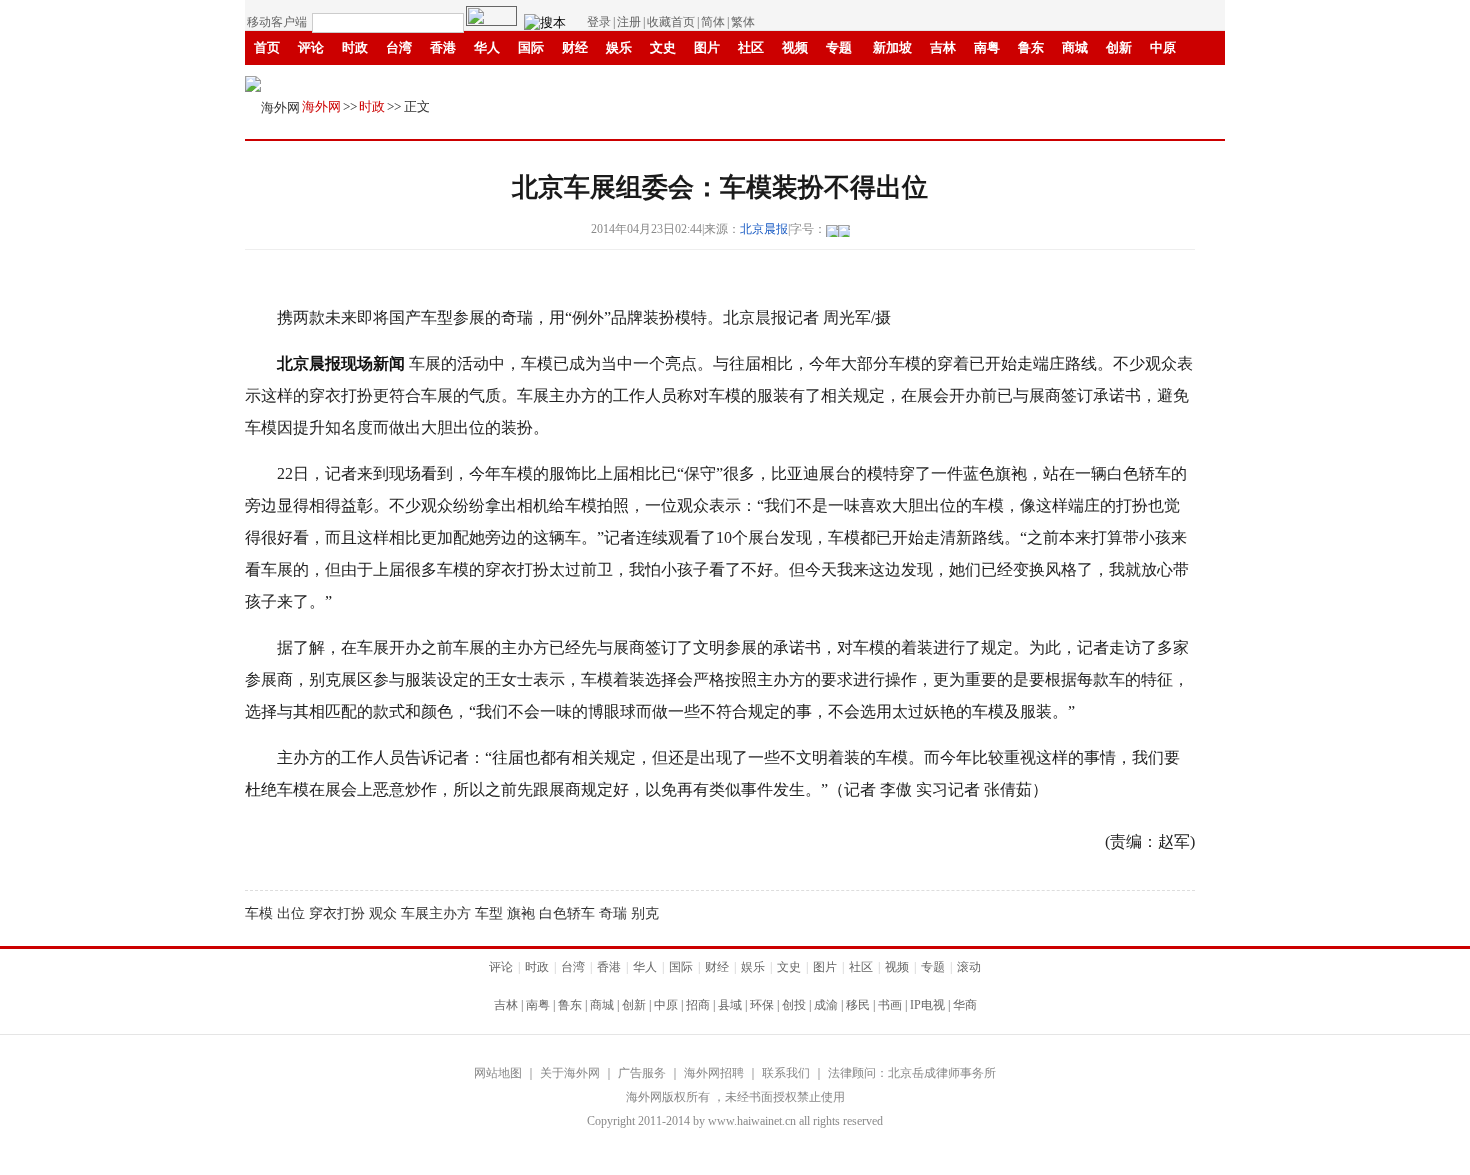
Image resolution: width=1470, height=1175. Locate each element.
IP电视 (581, 81)
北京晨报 (764, 229)
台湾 (399, 47)
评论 (311, 47)
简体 (713, 22)
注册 (629, 22)
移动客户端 (277, 22)
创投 (794, 1005)
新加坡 (892, 47)
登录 (599, 22)
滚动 (723, 81)
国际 (531, 47)
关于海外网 (570, 1073)
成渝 (443, 81)
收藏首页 (671, 22)
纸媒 (679, 81)
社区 (751, 47)
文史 (663, 47)
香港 (443, 47)
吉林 (943, 47)
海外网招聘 (714, 1073)
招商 (698, 1005)
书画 (531, 81)
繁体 (743, 22)
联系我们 (786, 1073)
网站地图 (498, 1073)
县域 (730, 1005)
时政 (355, 47)
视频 (795, 47)
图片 (707, 47)
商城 (1075, 47)
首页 (267, 47)
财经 (575, 47)
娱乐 (619, 47)
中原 (1163, 47)
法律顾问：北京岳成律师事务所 (912, 1073)
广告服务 (642, 1073)
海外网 (321, 106)
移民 (487, 81)
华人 (487, 47)
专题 (839, 47)
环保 (762, 1005)
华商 (635, 81)
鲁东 (1031, 47)
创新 (1119, 47)
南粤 (987, 47)
